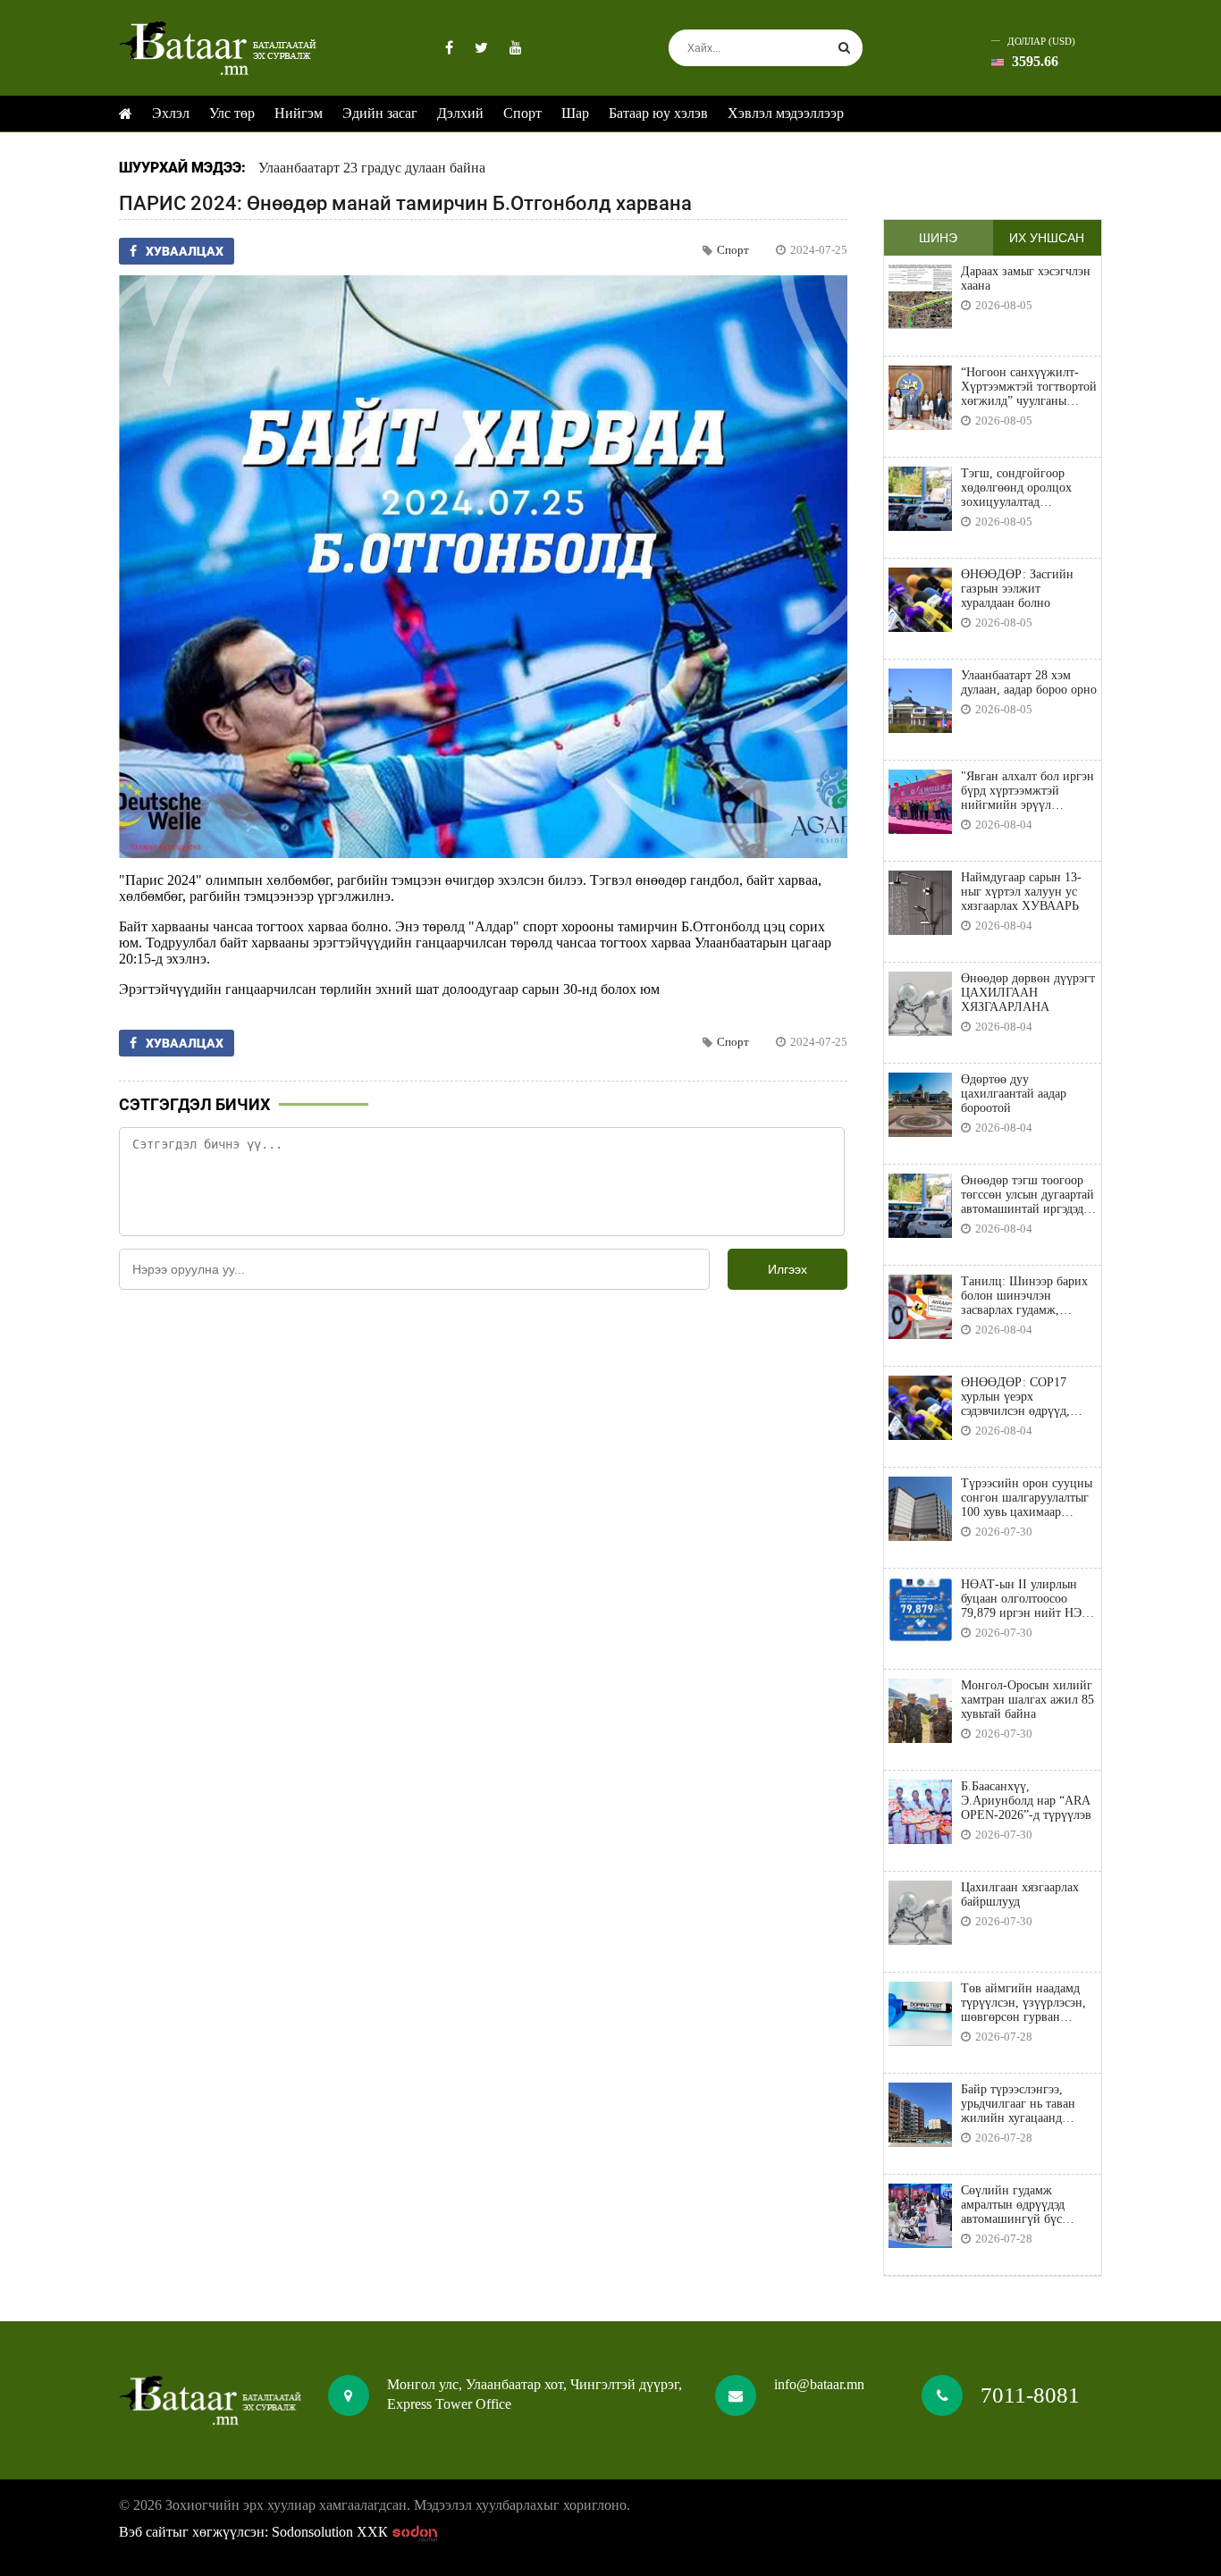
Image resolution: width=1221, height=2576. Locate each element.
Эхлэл (171, 113)
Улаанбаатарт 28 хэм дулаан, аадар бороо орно (1029, 682)
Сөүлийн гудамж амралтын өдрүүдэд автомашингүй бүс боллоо (1013, 2205)
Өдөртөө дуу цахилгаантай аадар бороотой (1014, 1094)
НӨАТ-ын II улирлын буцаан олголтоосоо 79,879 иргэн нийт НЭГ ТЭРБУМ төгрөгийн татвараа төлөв (1025, 1599)
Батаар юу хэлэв (658, 113)
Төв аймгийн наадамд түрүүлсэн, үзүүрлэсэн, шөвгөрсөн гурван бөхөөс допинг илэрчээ (1023, 2003)
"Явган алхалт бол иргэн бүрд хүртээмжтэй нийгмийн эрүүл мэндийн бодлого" (1027, 791)
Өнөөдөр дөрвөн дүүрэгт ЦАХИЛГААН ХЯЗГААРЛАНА (1028, 993)
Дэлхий (460, 113)
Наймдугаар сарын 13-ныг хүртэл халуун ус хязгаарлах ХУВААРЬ (1021, 892)
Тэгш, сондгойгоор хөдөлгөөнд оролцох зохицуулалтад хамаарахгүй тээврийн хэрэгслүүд (1021, 488)
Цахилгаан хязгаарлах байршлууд (1020, 1894)
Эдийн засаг (380, 113)
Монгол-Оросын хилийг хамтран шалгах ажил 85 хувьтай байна (1027, 1700)
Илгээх (787, 1269)
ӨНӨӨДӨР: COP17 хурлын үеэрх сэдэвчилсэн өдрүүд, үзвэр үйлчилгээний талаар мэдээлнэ (1016, 1397)
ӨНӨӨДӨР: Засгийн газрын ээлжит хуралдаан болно (1017, 589)
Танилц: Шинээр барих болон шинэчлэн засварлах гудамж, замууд (1024, 1296)
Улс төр (232, 113)
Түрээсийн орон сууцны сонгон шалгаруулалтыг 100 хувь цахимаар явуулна (1027, 1498)
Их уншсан (1047, 238)
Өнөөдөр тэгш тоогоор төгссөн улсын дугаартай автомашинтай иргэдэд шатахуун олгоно (1027, 1195)
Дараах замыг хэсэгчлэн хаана (1026, 278)
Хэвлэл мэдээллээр (786, 113)
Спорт (522, 113)
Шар (575, 113)
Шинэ (938, 238)
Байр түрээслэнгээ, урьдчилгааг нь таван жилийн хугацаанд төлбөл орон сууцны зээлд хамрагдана (1018, 2104)
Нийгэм (299, 113)
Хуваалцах (185, 251)
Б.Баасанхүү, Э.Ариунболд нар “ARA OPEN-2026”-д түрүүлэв (1026, 1801)
